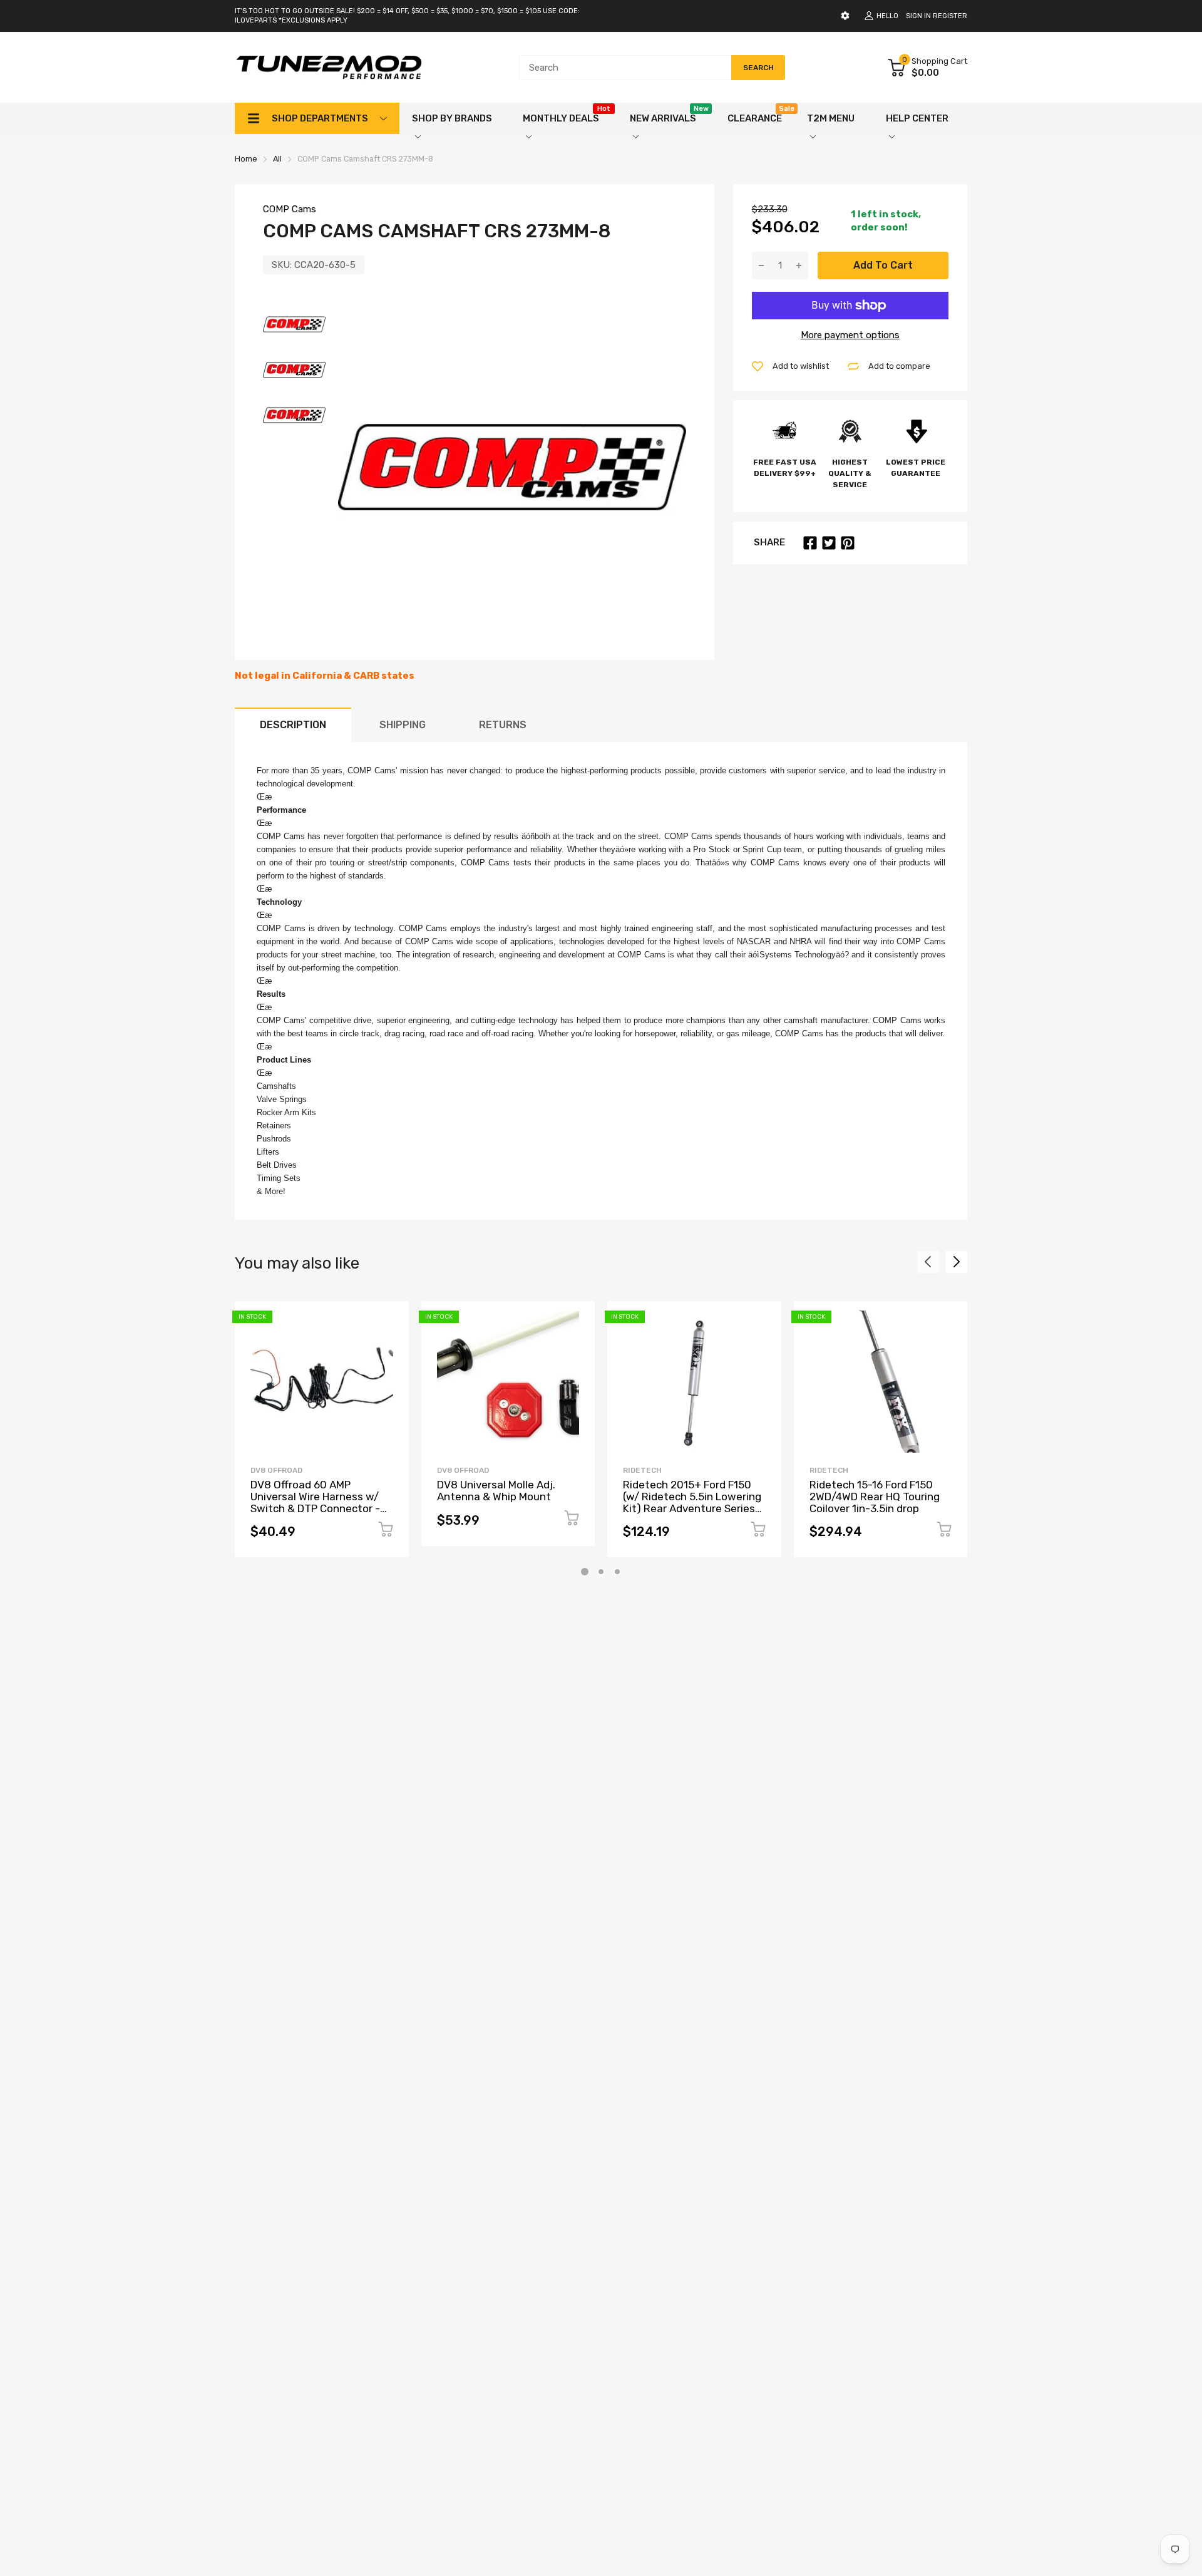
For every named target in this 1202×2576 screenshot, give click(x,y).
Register (950, 16)
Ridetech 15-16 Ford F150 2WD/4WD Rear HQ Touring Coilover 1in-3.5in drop (875, 1496)
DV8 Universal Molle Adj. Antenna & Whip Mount (496, 1491)
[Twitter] (829, 543)
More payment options (850, 335)
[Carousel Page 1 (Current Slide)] (585, 1572)
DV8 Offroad (276, 1470)
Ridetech (642, 1470)
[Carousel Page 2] (601, 1572)
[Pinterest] (848, 543)
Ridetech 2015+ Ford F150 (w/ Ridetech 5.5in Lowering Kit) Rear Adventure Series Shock (692, 1502)
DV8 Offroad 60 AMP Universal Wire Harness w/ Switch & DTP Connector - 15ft (315, 1502)
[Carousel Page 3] (617, 1572)
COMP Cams (290, 209)
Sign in (918, 16)
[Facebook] (810, 543)
